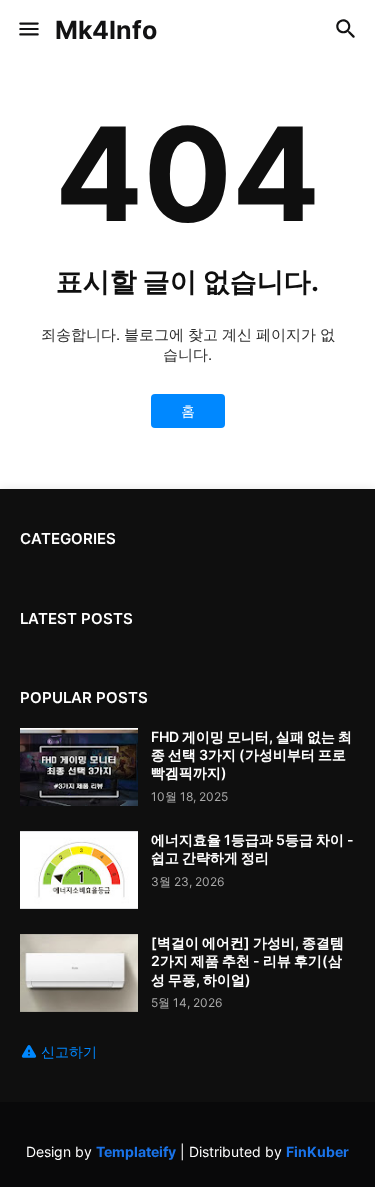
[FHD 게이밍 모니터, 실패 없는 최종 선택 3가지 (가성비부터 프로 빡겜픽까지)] (79, 767)
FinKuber (317, 1151)
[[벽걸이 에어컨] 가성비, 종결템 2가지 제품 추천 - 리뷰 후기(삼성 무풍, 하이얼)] (79, 973)
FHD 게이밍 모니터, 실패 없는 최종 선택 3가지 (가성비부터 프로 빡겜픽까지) (251, 754)
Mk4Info (106, 30)
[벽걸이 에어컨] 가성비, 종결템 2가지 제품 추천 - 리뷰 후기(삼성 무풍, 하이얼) (247, 960)
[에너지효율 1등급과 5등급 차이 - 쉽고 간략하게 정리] (79, 870)
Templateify (136, 1151)
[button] (27, 30)
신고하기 (69, 1051)
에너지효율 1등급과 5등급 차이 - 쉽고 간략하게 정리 (252, 848)
